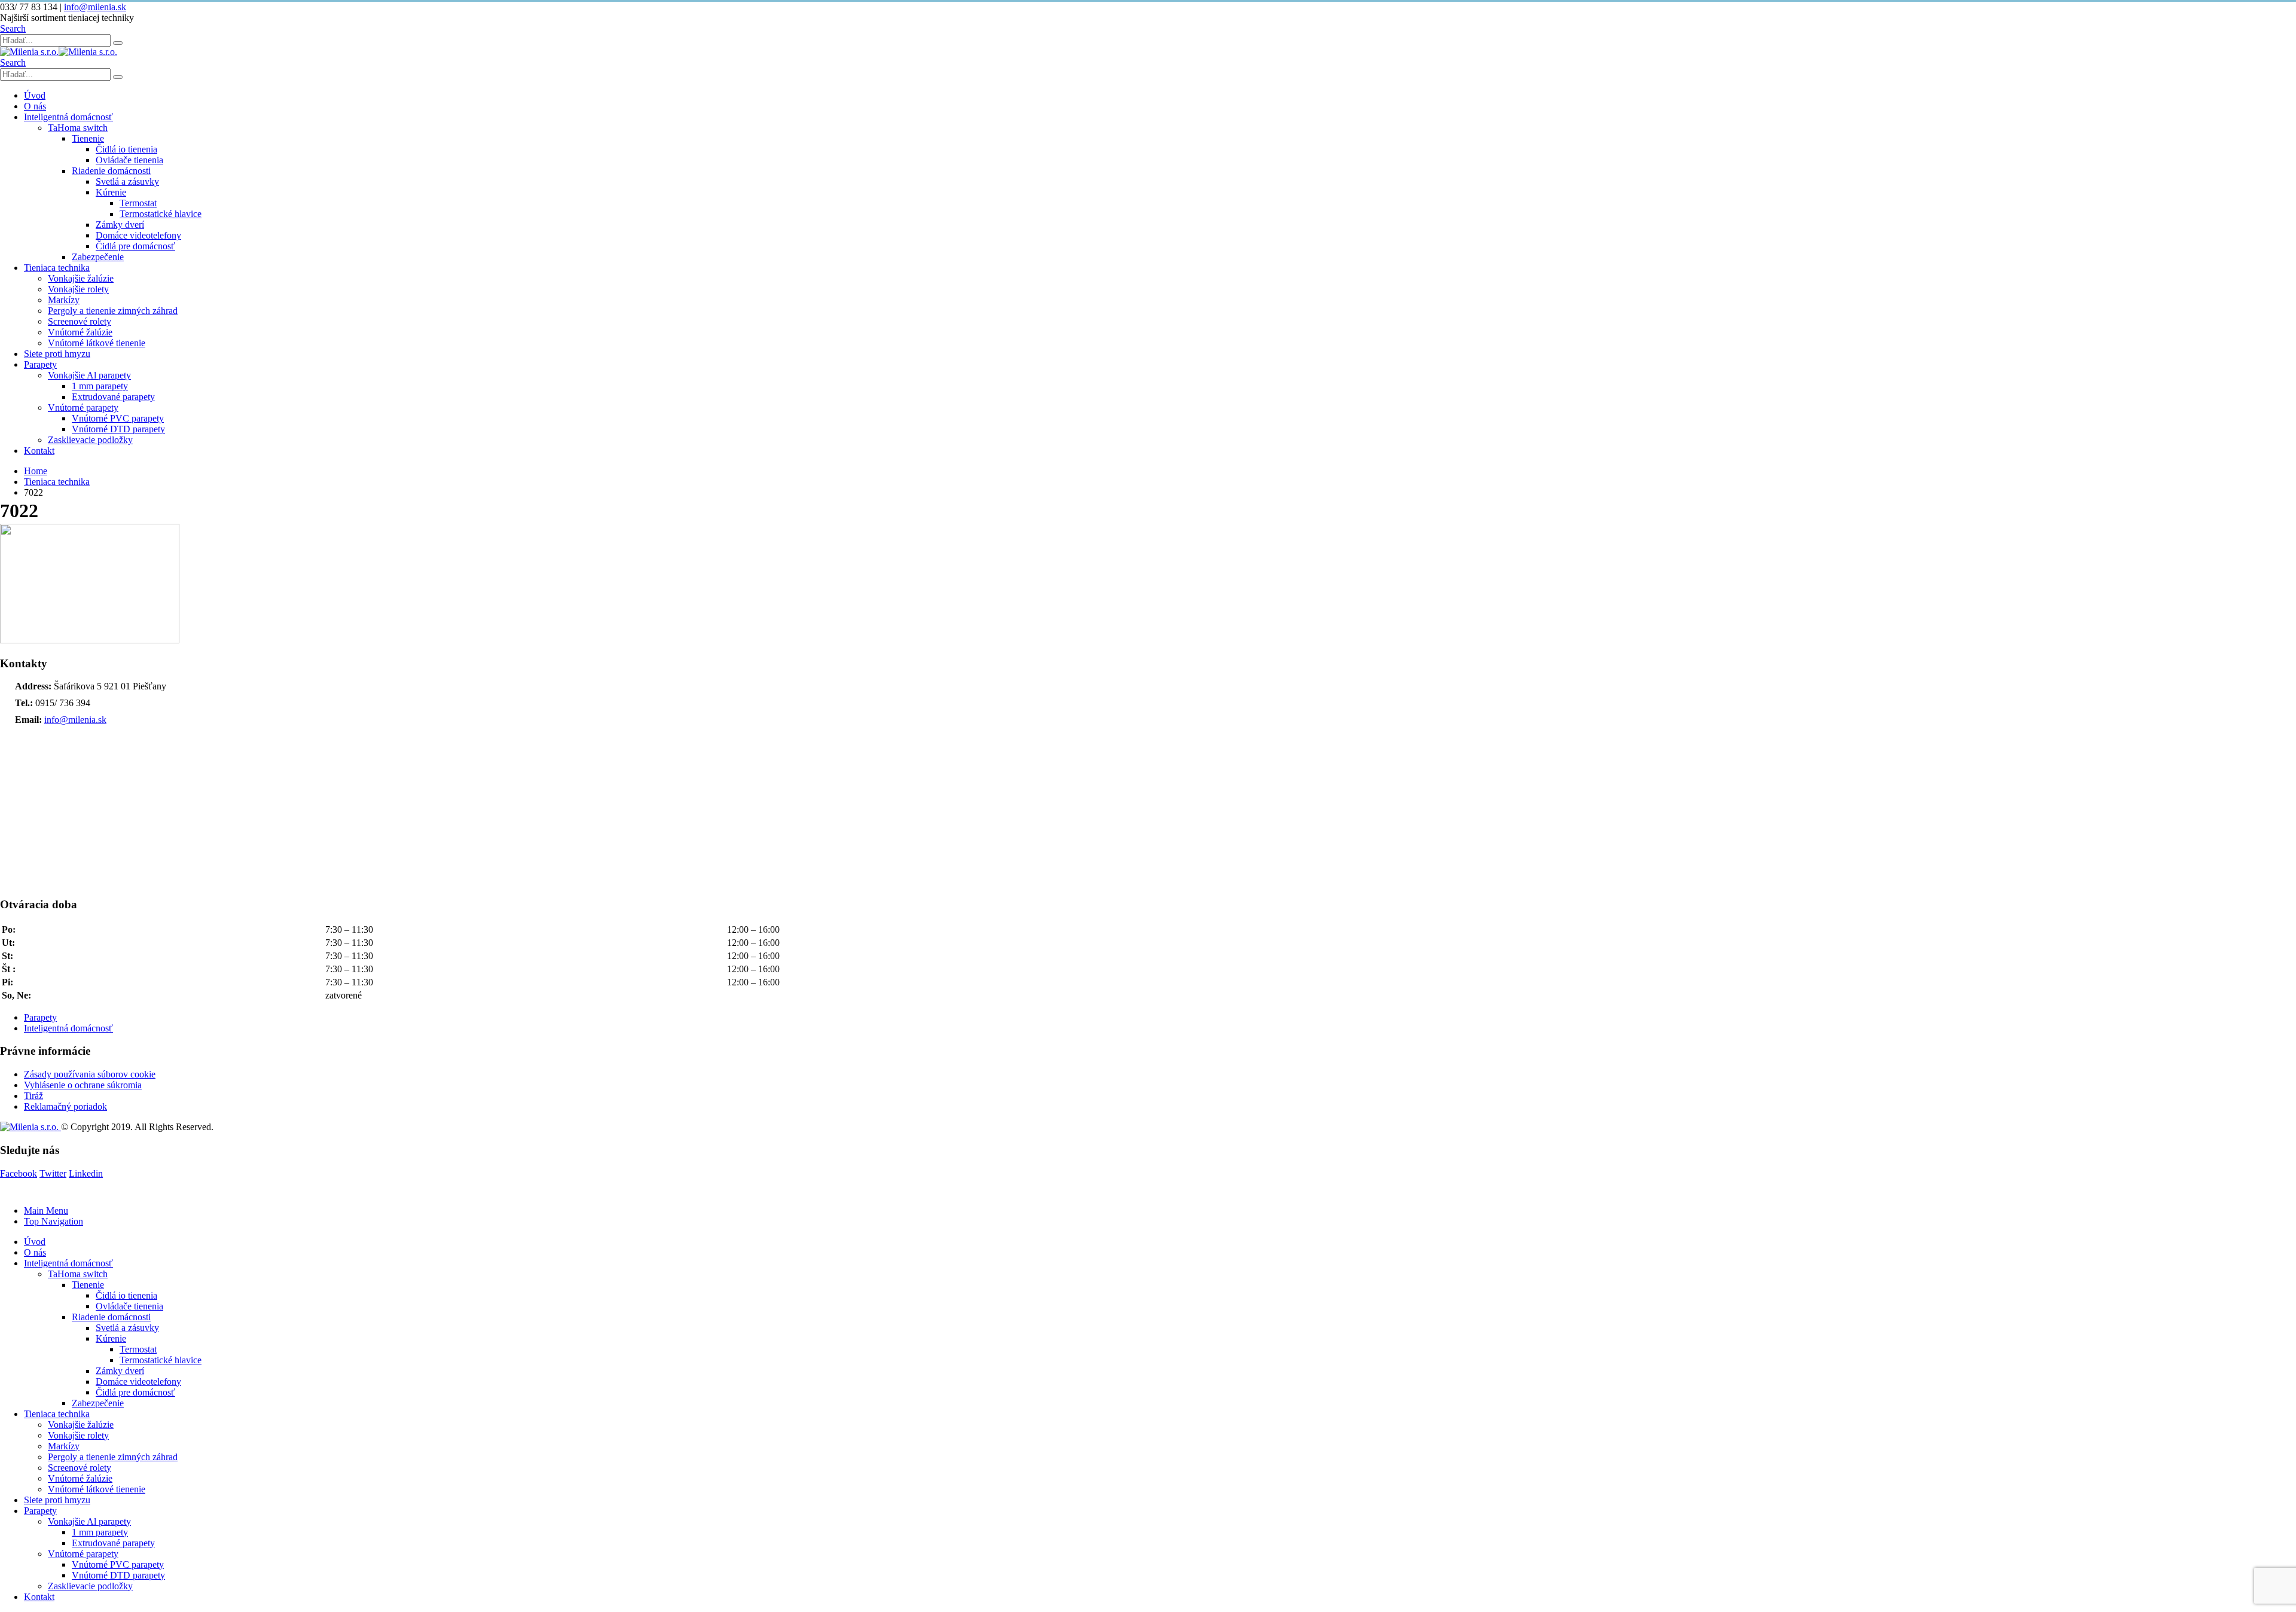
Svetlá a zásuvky (127, 181)
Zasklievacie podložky (90, 440)
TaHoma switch (78, 128)
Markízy (64, 300)
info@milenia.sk (95, 7)
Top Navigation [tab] (54, 1221)
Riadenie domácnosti (111, 171)
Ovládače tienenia (129, 160)
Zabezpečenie (98, 257)
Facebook (19, 1173)
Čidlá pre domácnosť (135, 246)
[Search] (118, 43)
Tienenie (88, 138)
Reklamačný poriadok (65, 1106)
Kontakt (39, 451)
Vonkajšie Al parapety (89, 375)
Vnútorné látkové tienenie (97, 343)
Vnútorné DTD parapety (118, 429)
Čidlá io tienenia (126, 149)
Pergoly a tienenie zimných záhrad (113, 311)
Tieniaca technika (57, 268)
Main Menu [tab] (46, 1210)
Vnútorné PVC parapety (118, 418)
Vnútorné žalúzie (80, 332)
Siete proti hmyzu (57, 354)
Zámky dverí (120, 225)
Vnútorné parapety (83, 407)
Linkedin (86, 1173)
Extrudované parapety (113, 397)
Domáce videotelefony (138, 235)
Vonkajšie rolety (78, 289)
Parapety (40, 364)
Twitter (53, 1173)
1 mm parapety (100, 386)
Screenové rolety (80, 321)
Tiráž (33, 1096)
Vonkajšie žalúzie (81, 278)
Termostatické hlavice (161, 214)
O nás (35, 106)
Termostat (138, 203)
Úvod (35, 95)
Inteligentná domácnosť (68, 117)
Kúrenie (111, 192)
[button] (13, 28)
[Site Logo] (59, 52)
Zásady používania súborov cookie (90, 1074)
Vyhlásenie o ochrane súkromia (83, 1085)
